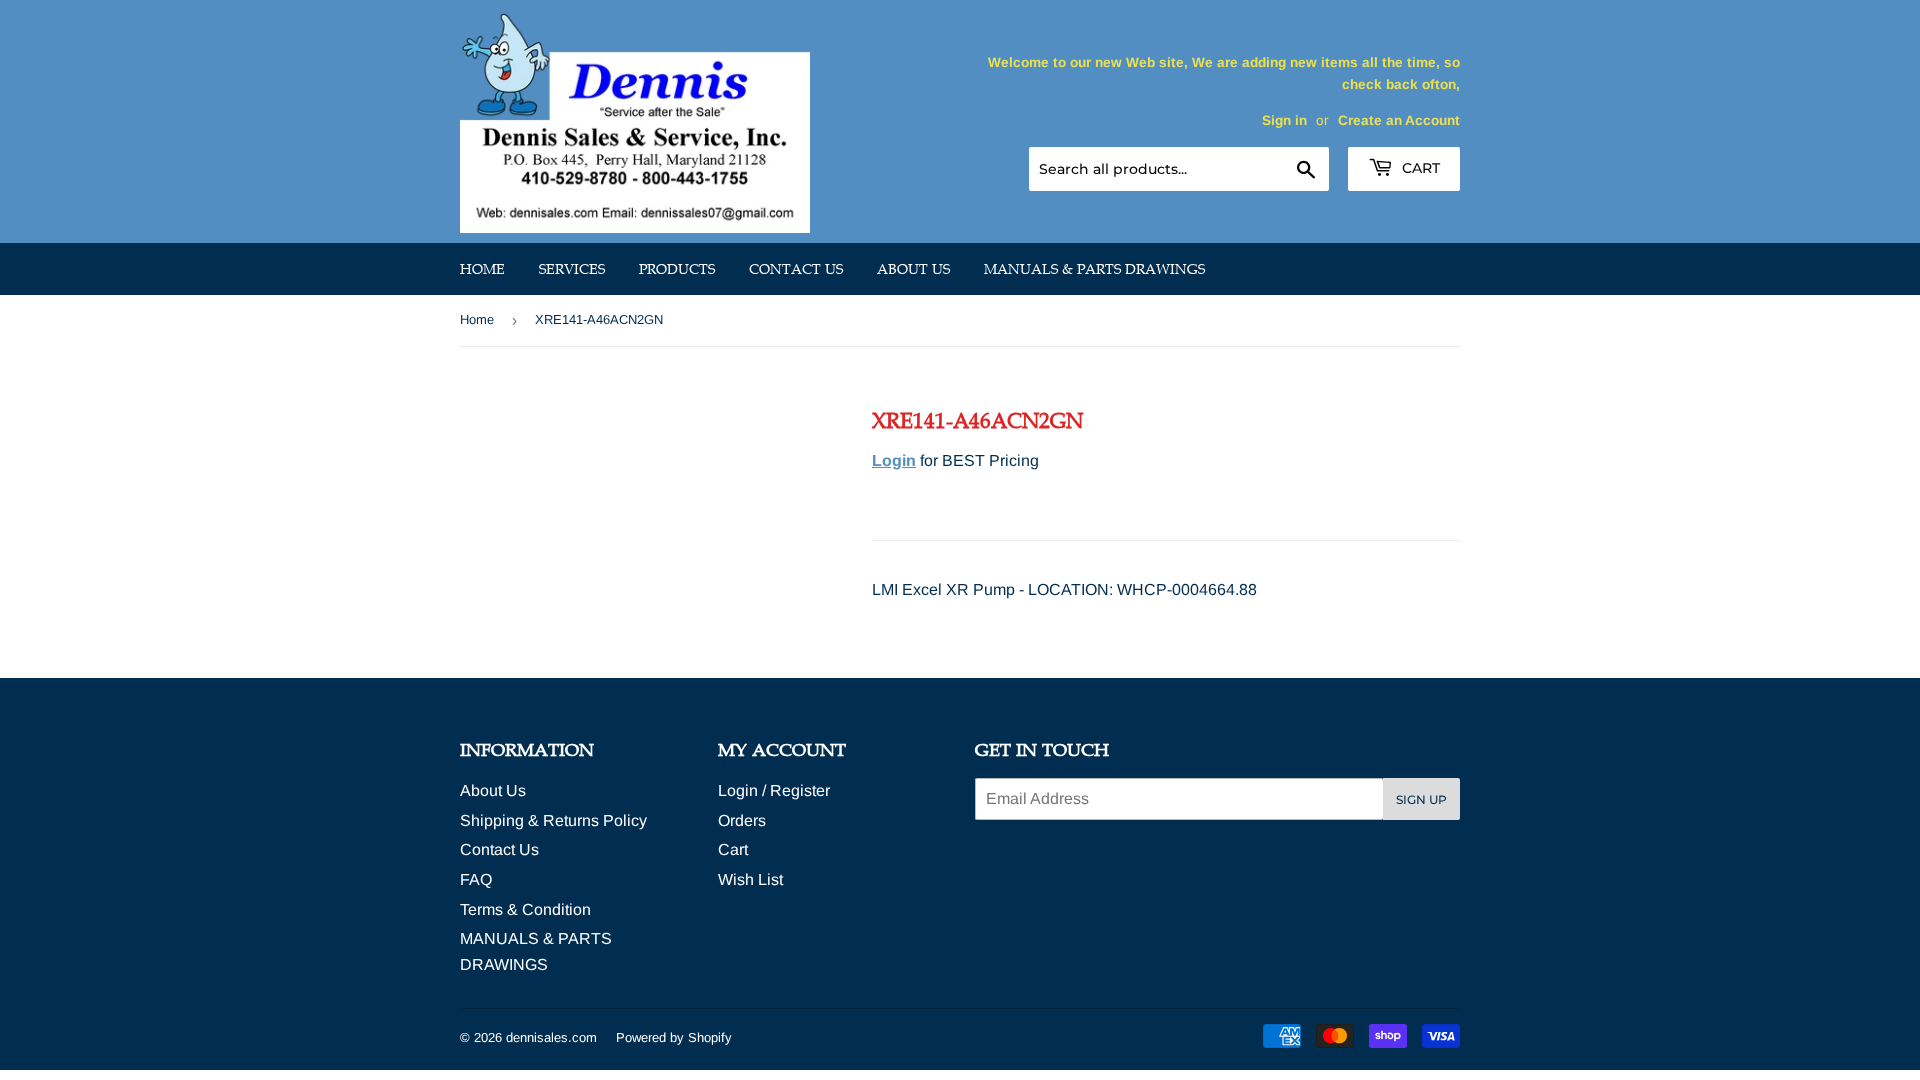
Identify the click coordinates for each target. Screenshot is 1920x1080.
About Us (913, 269)
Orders (742, 820)
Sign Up (1421, 799)
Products (677, 269)
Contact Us (796, 269)
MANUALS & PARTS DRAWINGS (1094, 269)
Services (572, 269)
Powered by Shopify (674, 1037)
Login (894, 460)
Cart (1419, 168)
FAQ (476, 879)
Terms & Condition (525, 909)
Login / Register (774, 790)
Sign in (1284, 120)
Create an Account (1399, 120)
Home (482, 269)
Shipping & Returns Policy (553, 820)
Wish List (750, 879)
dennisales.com (551, 1037)
